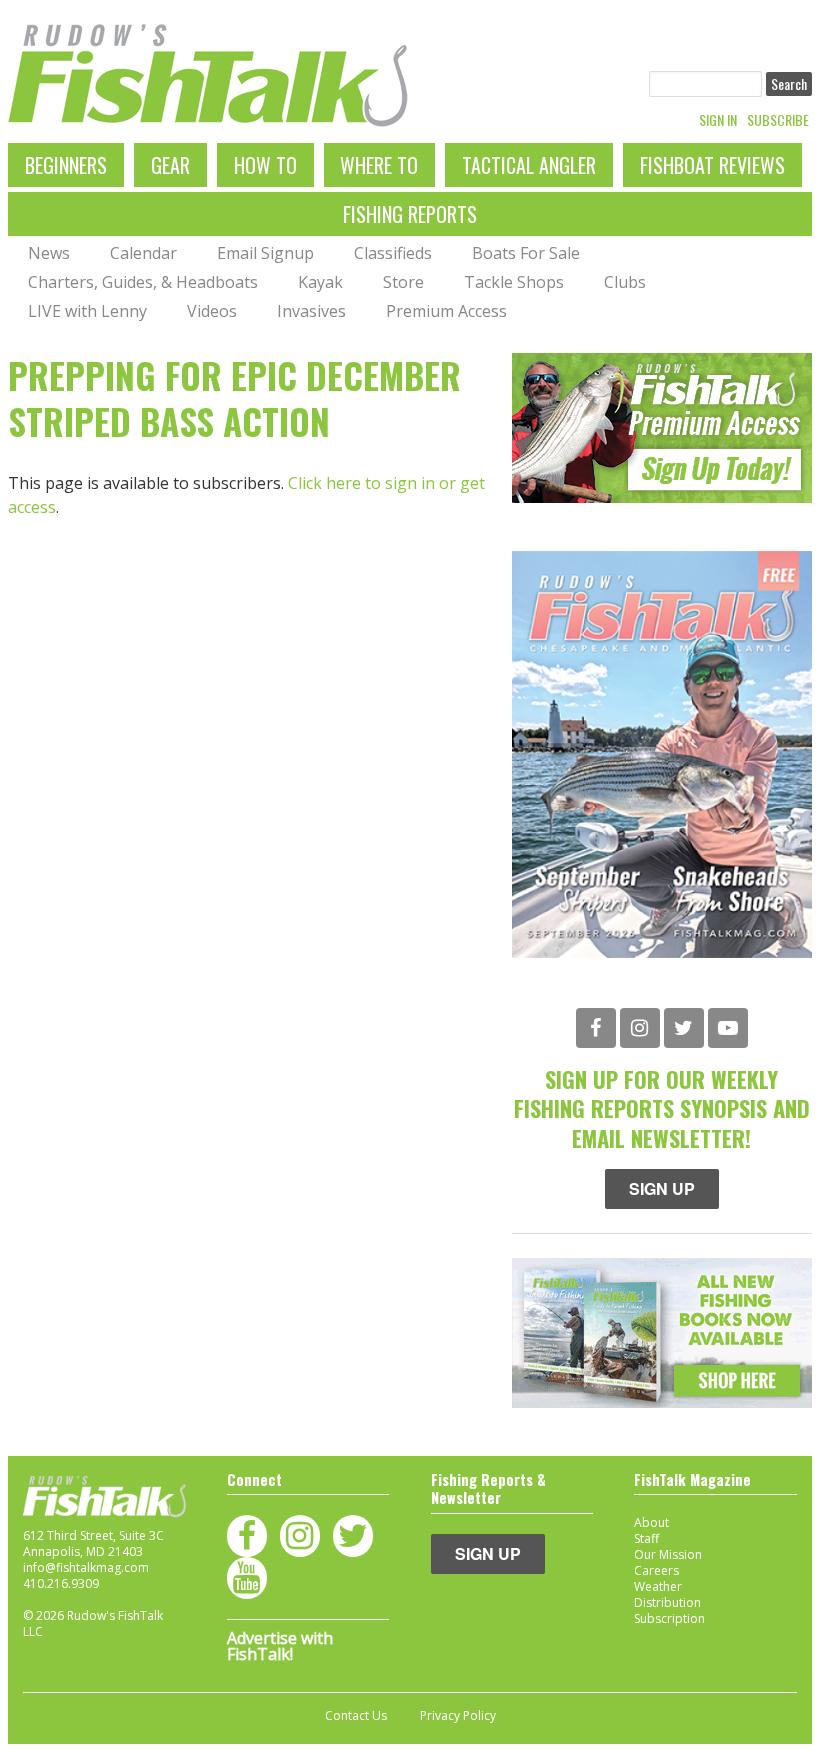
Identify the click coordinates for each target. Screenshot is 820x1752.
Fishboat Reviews (712, 165)
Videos (212, 311)
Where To (379, 165)
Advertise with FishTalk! (280, 1646)
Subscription (669, 1618)
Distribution (667, 1602)
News (49, 253)
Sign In (718, 120)
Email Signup (265, 253)
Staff (646, 1538)
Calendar (143, 253)
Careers (656, 1570)
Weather (658, 1586)
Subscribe (778, 120)
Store (403, 282)
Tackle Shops (514, 282)
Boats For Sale (526, 253)
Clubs (625, 282)
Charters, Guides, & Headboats (143, 282)
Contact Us (356, 1716)
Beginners (66, 165)
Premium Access (446, 311)
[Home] (208, 75)
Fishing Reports (410, 214)
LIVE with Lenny (87, 311)
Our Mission (668, 1554)
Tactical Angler (529, 165)
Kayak (320, 282)
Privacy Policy (458, 1716)
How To (265, 165)
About (651, 1522)
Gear (170, 165)
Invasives (311, 311)
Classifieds (393, 253)
